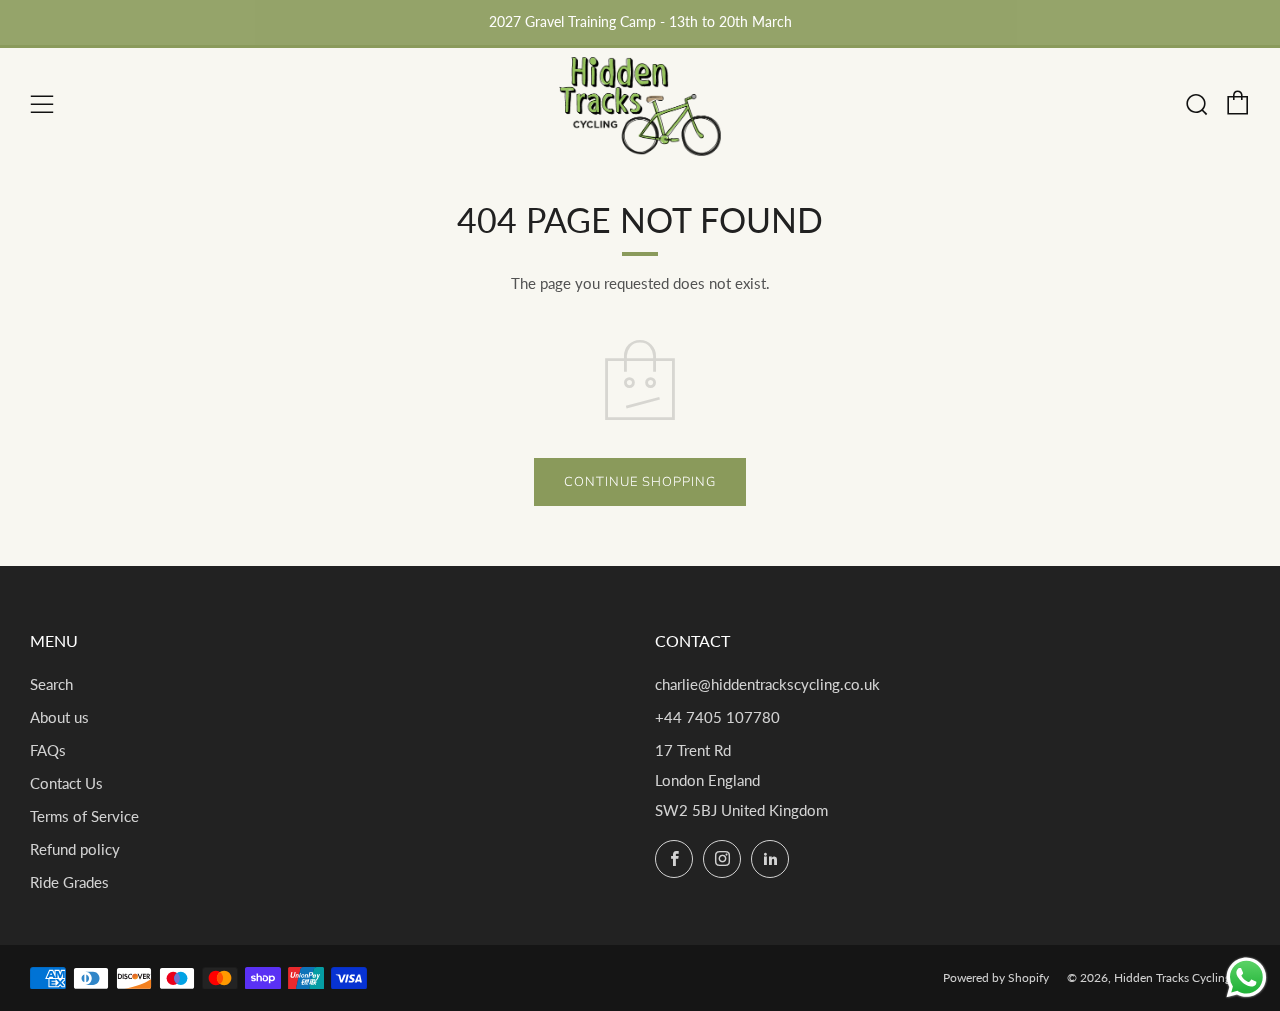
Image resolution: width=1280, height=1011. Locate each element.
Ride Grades (69, 882)
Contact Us (66, 783)
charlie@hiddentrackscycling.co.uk (767, 684)
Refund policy (75, 849)
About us (59, 717)
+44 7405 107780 (717, 717)
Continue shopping (640, 482)
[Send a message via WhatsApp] (1246, 977)
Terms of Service (84, 816)
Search (51, 684)
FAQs (48, 750)
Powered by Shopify (996, 977)
